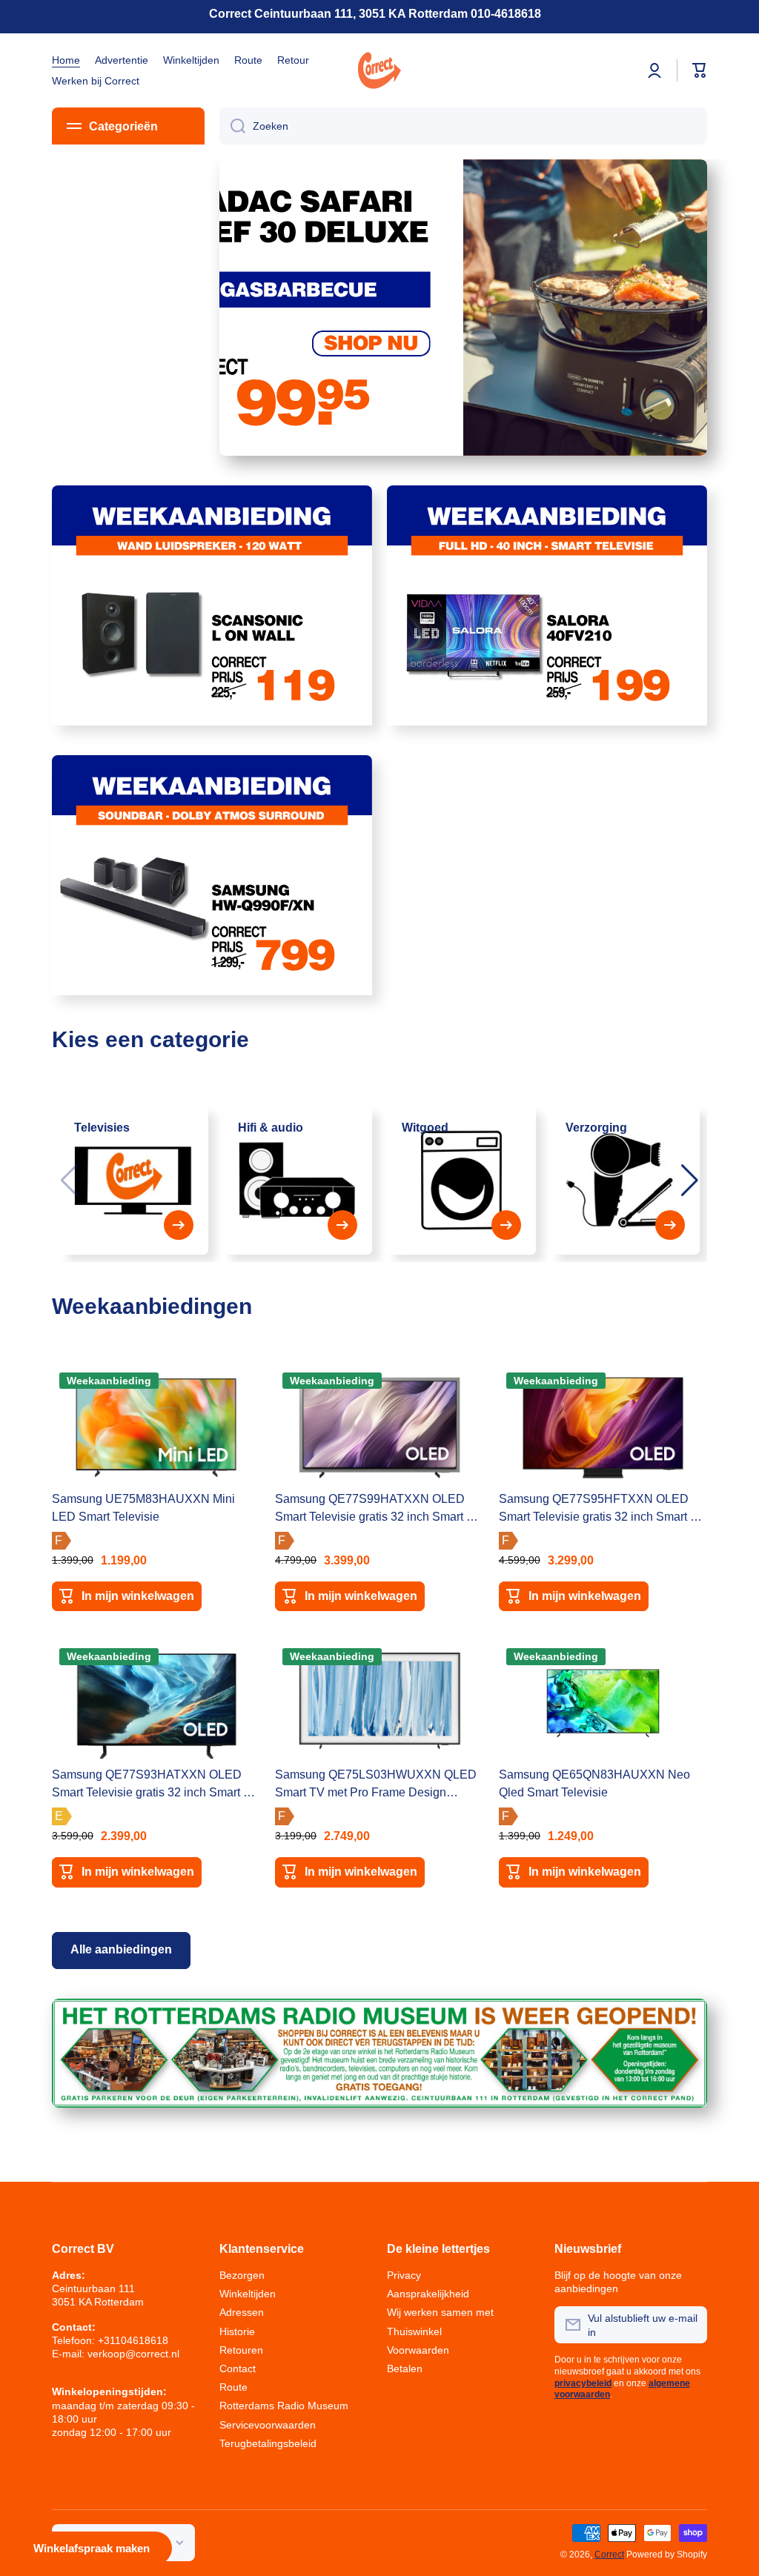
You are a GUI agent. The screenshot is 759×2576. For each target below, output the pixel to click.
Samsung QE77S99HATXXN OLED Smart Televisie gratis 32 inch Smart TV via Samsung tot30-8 (378, 1509)
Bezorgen (242, 2275)
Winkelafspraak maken (92, 2548)
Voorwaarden (418, 2350)
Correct (609, 2555)
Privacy (404, 2275)
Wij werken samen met (440, 2312)
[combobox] (463, 126)
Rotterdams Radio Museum (284, 2406)
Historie (237, 2331)
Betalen (405, 2368)
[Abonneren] (689, 2325)
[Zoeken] (232, 126)
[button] (690, 1181)
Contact (238, 2368)
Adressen (242, 2312)
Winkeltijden (248, 2294)
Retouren (241, 2350)
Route (233, 2387)
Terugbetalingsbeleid (268, 2443)
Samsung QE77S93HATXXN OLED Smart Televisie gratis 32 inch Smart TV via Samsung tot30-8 (155, 1785)
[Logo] (379, 70)
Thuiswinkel (414, 2331)
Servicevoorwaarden (268, 2425)
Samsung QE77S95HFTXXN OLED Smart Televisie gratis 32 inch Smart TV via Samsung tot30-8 (602, 1509)
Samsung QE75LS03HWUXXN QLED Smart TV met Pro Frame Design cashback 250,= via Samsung (376, 1785)
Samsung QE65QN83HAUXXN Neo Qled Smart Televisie (594, 1783)
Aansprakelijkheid (428, 2294)
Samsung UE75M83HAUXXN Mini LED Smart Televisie (143, 1508)
